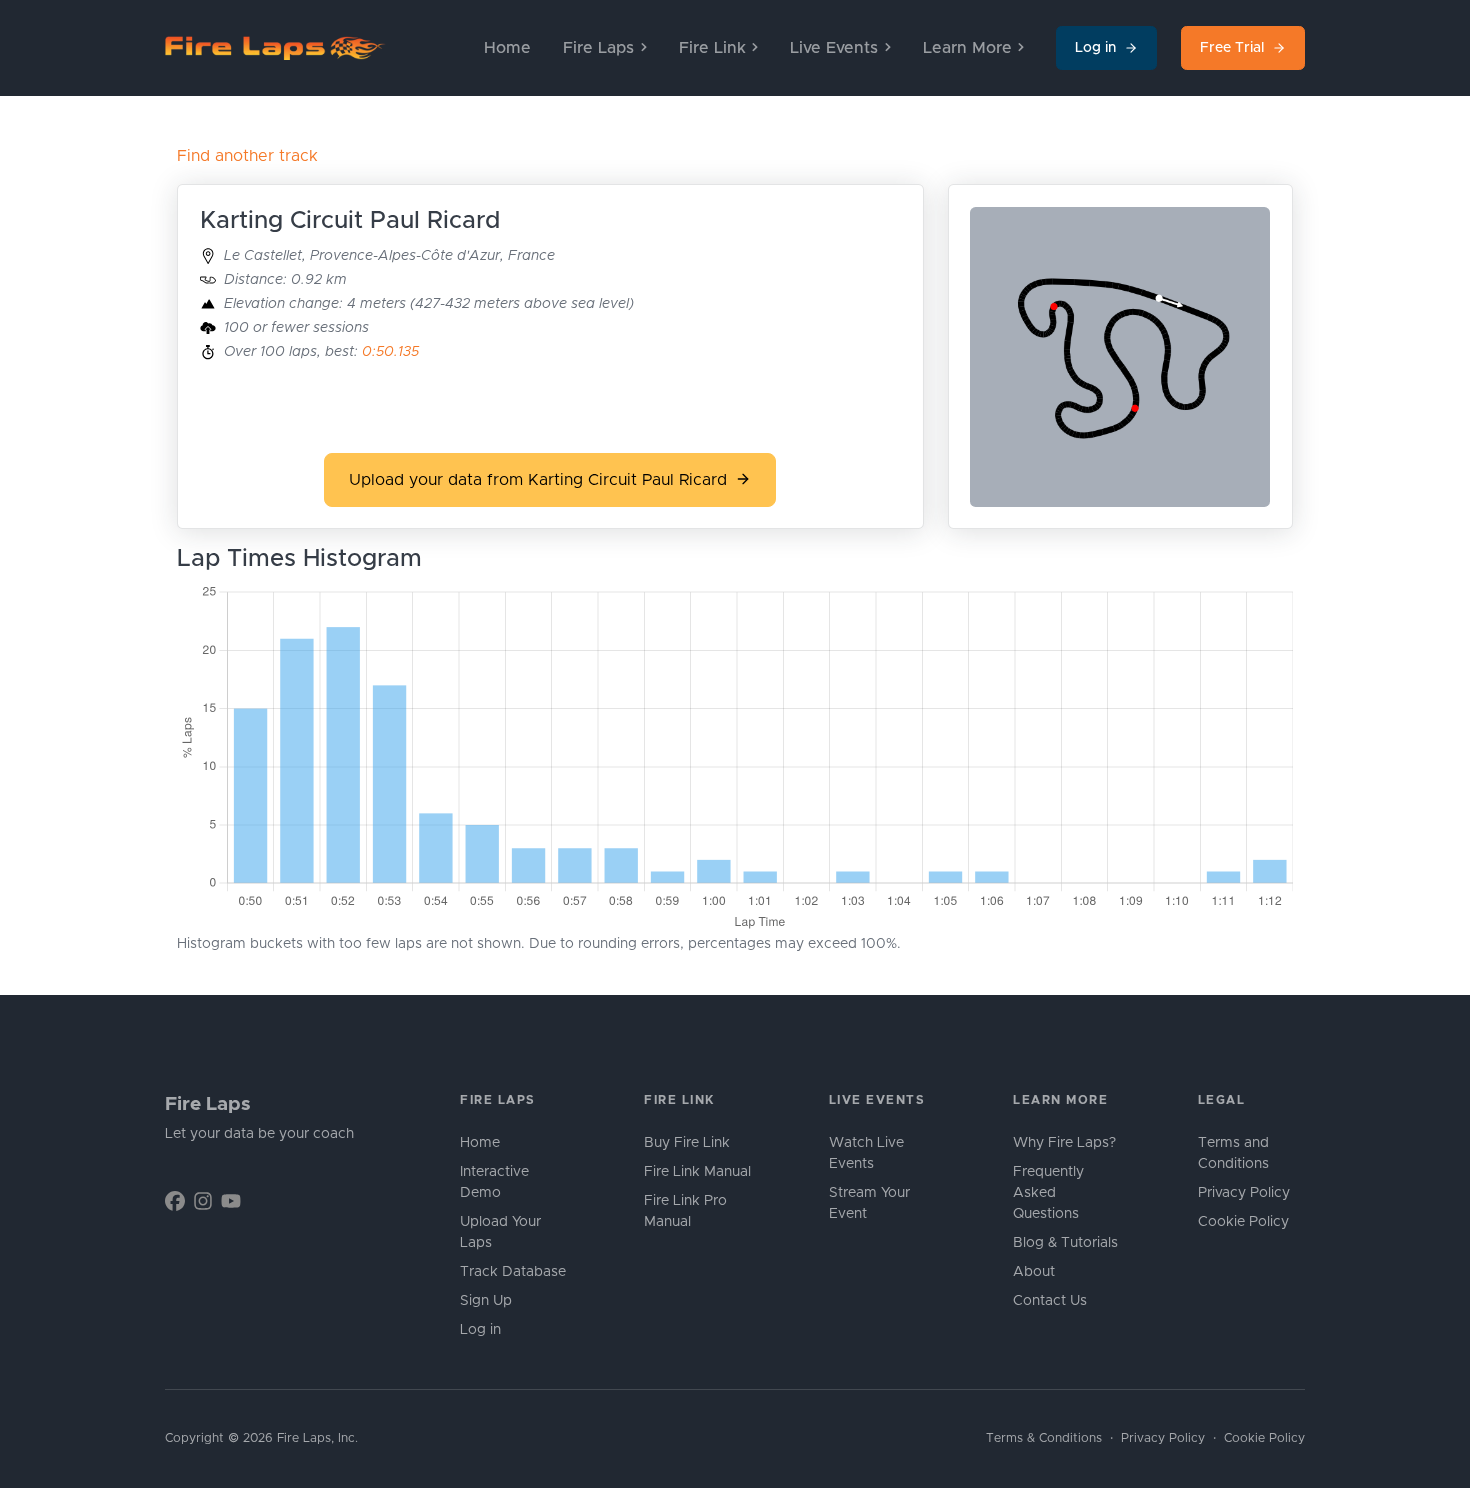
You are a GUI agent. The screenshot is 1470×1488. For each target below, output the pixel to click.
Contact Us (1050, 1301)
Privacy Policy (1244, 1193)
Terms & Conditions (1044, 1438)
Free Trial (1232, 48)
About (1034, 1272)
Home (507, 48)
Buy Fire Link (687, 1143)
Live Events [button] (834, 48)
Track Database (513, 1272)
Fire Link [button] (712, 48)
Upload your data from (538, 480)
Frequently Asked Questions (1048, 1193)
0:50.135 (390, 352)
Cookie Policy (1243, 1222)
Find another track (247, 156)
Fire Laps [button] (598, 48)
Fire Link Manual (697, 1172)
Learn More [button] (967, 48)
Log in (1095, 48)
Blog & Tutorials (1065, 1243)
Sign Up (486, 1301)
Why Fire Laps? (1064, 1143)
